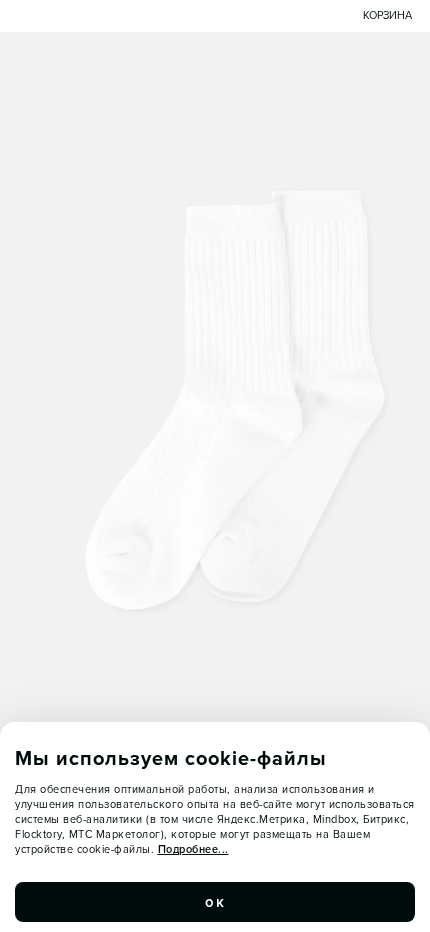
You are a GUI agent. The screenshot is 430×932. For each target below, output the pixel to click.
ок (215, 902)
